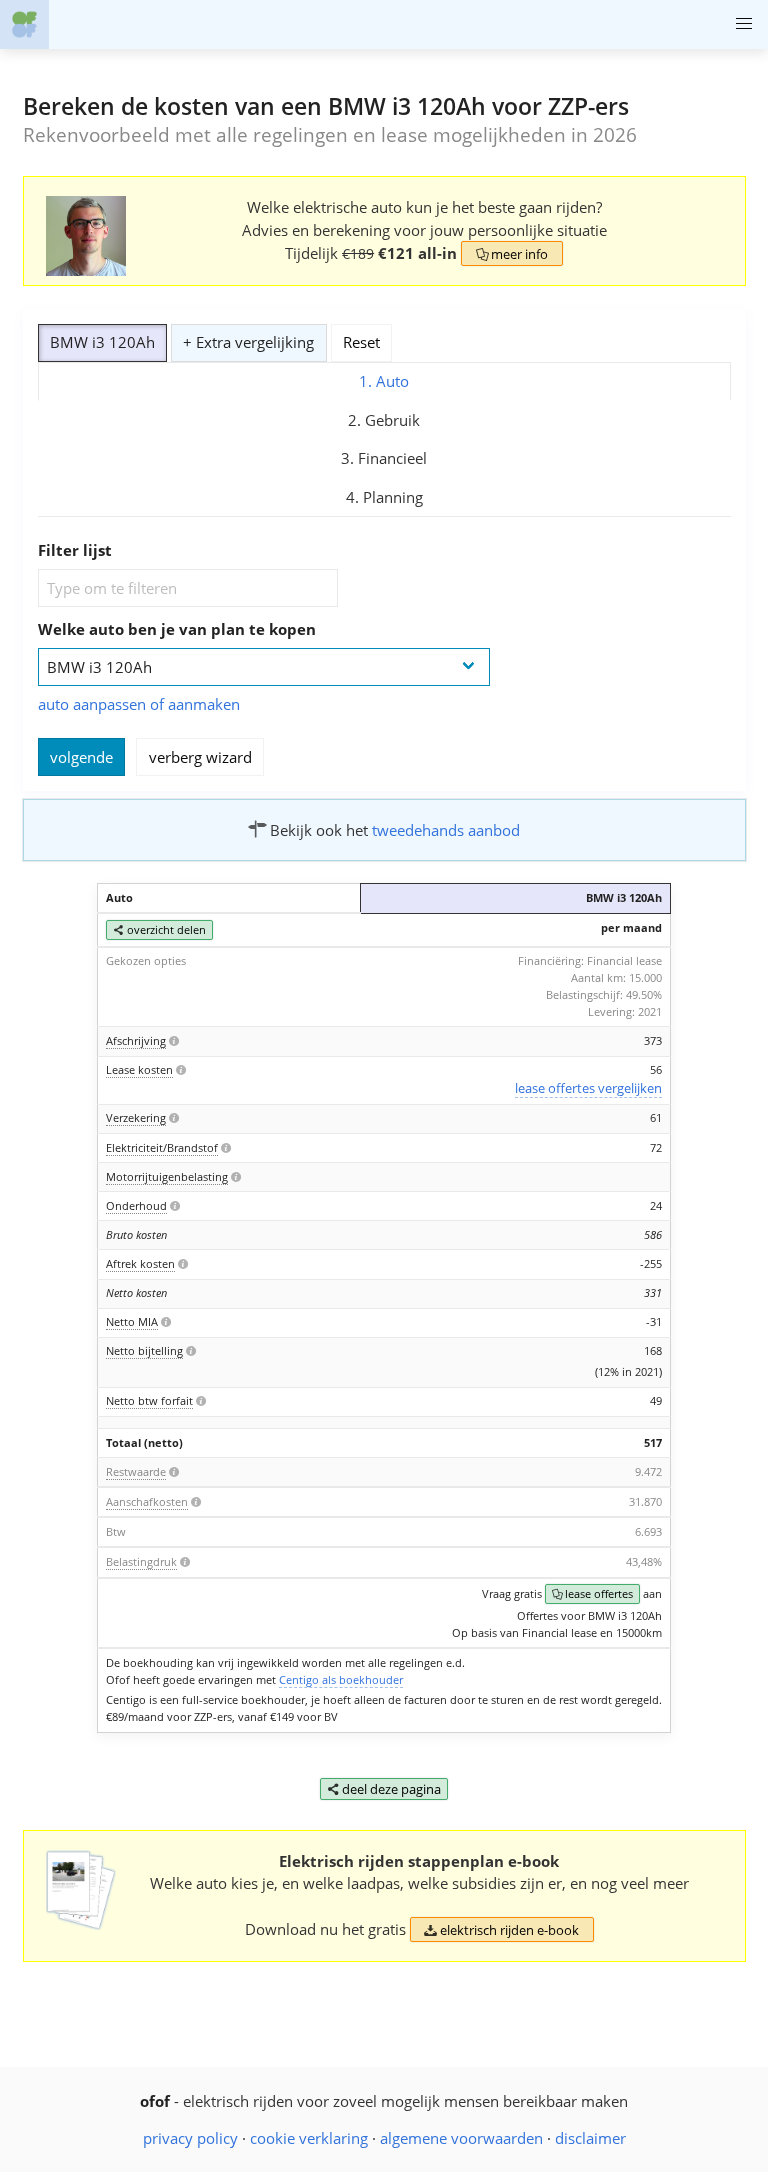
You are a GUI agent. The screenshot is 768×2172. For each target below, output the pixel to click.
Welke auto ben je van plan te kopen (177, 629)
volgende (81, 757)
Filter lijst (75, 550)
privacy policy (190, 2138)
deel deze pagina (384, 1789)
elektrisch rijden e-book (501, 1930)
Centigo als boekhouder (341, 1679)
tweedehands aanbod (446, 830)
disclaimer (590, 2138)
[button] (743, 24)
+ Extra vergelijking (248, 342)
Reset (361, 342)
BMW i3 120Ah (102, 342)
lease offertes (592, 1593)
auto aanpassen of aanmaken (139, 704)
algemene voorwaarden (461, 2138)
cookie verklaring (309, 2138)
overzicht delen (159, 929)
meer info (512, 254)
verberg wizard (200, 757)
